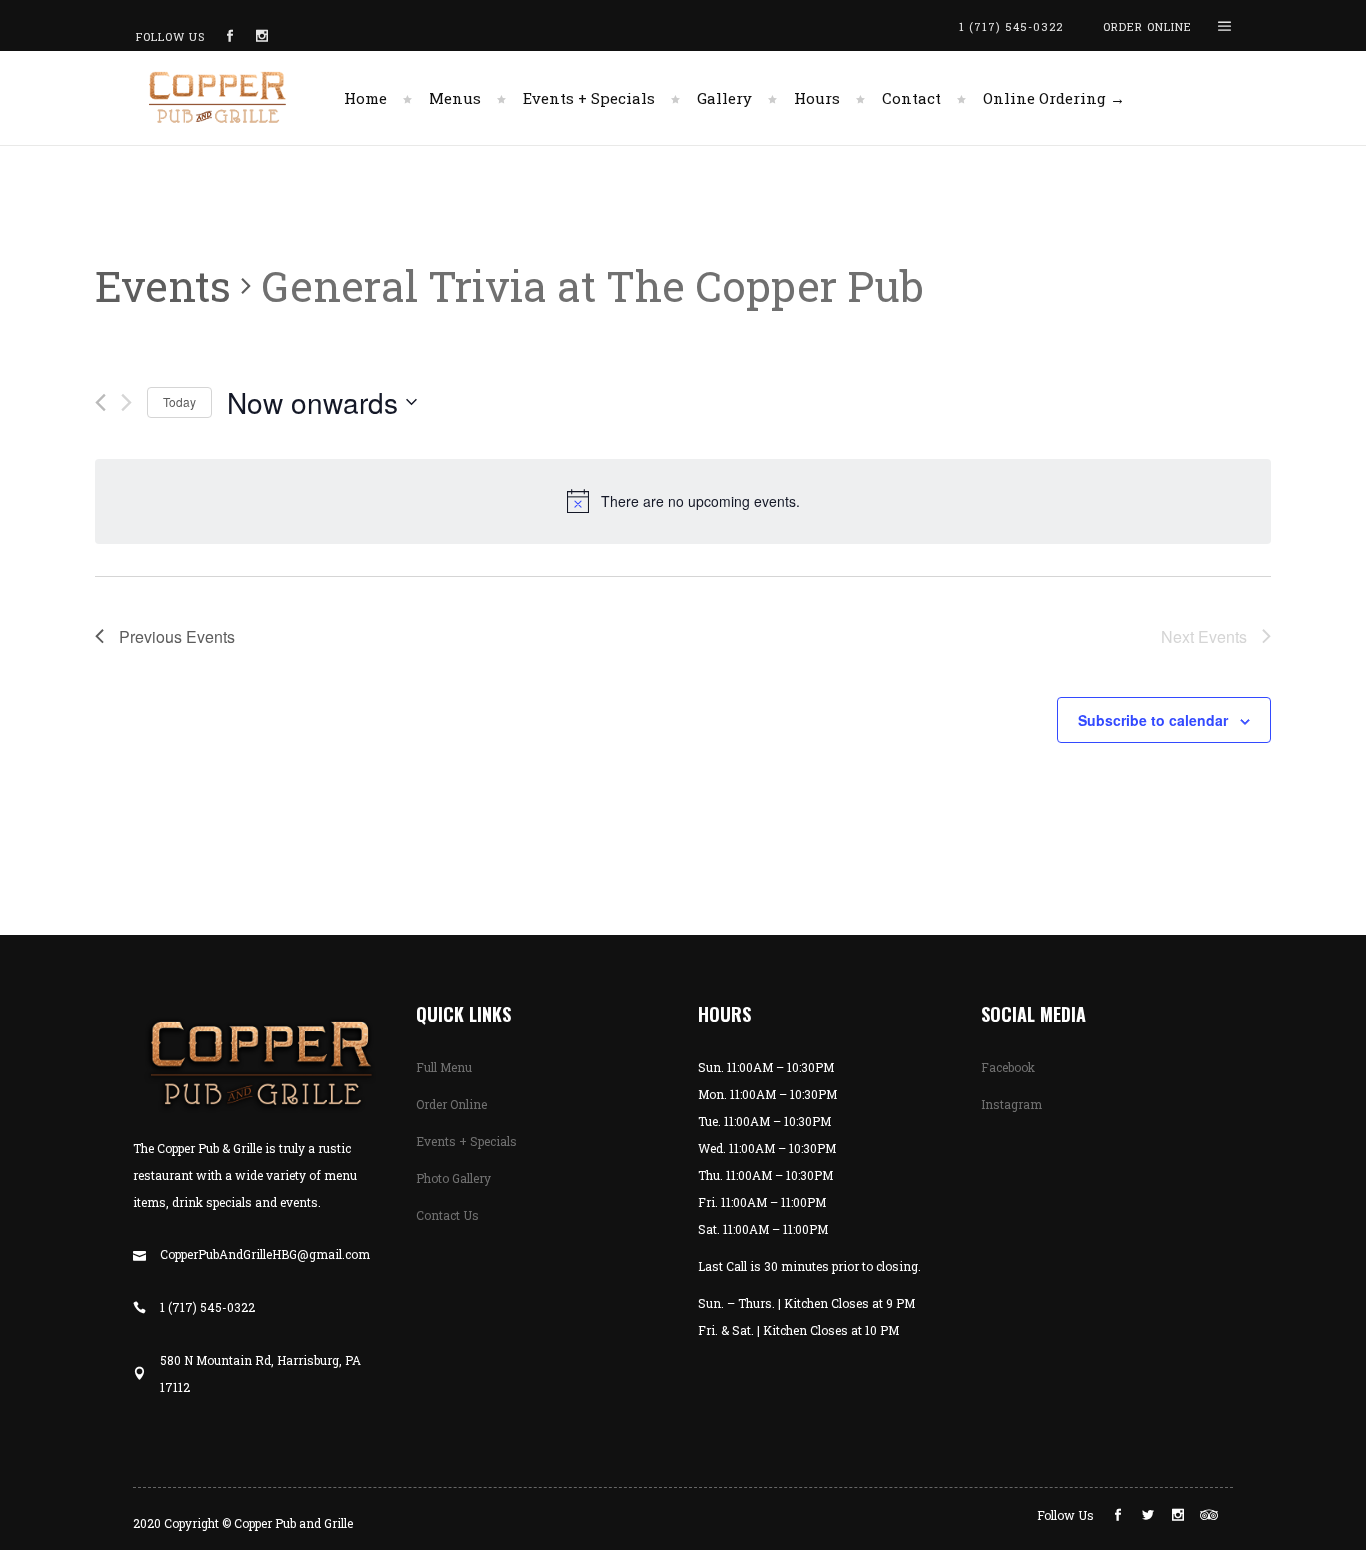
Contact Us (447, 1215)
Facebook (1008, 1067)
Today (179, 401)
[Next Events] (126, 402)
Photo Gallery (453, 1178)
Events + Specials (466, 1141)
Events (163, 285)
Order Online (451, 1104)
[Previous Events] (100, 402)
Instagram (1011, 1104)
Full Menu (444, 1067)
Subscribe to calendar (1153, 720)
